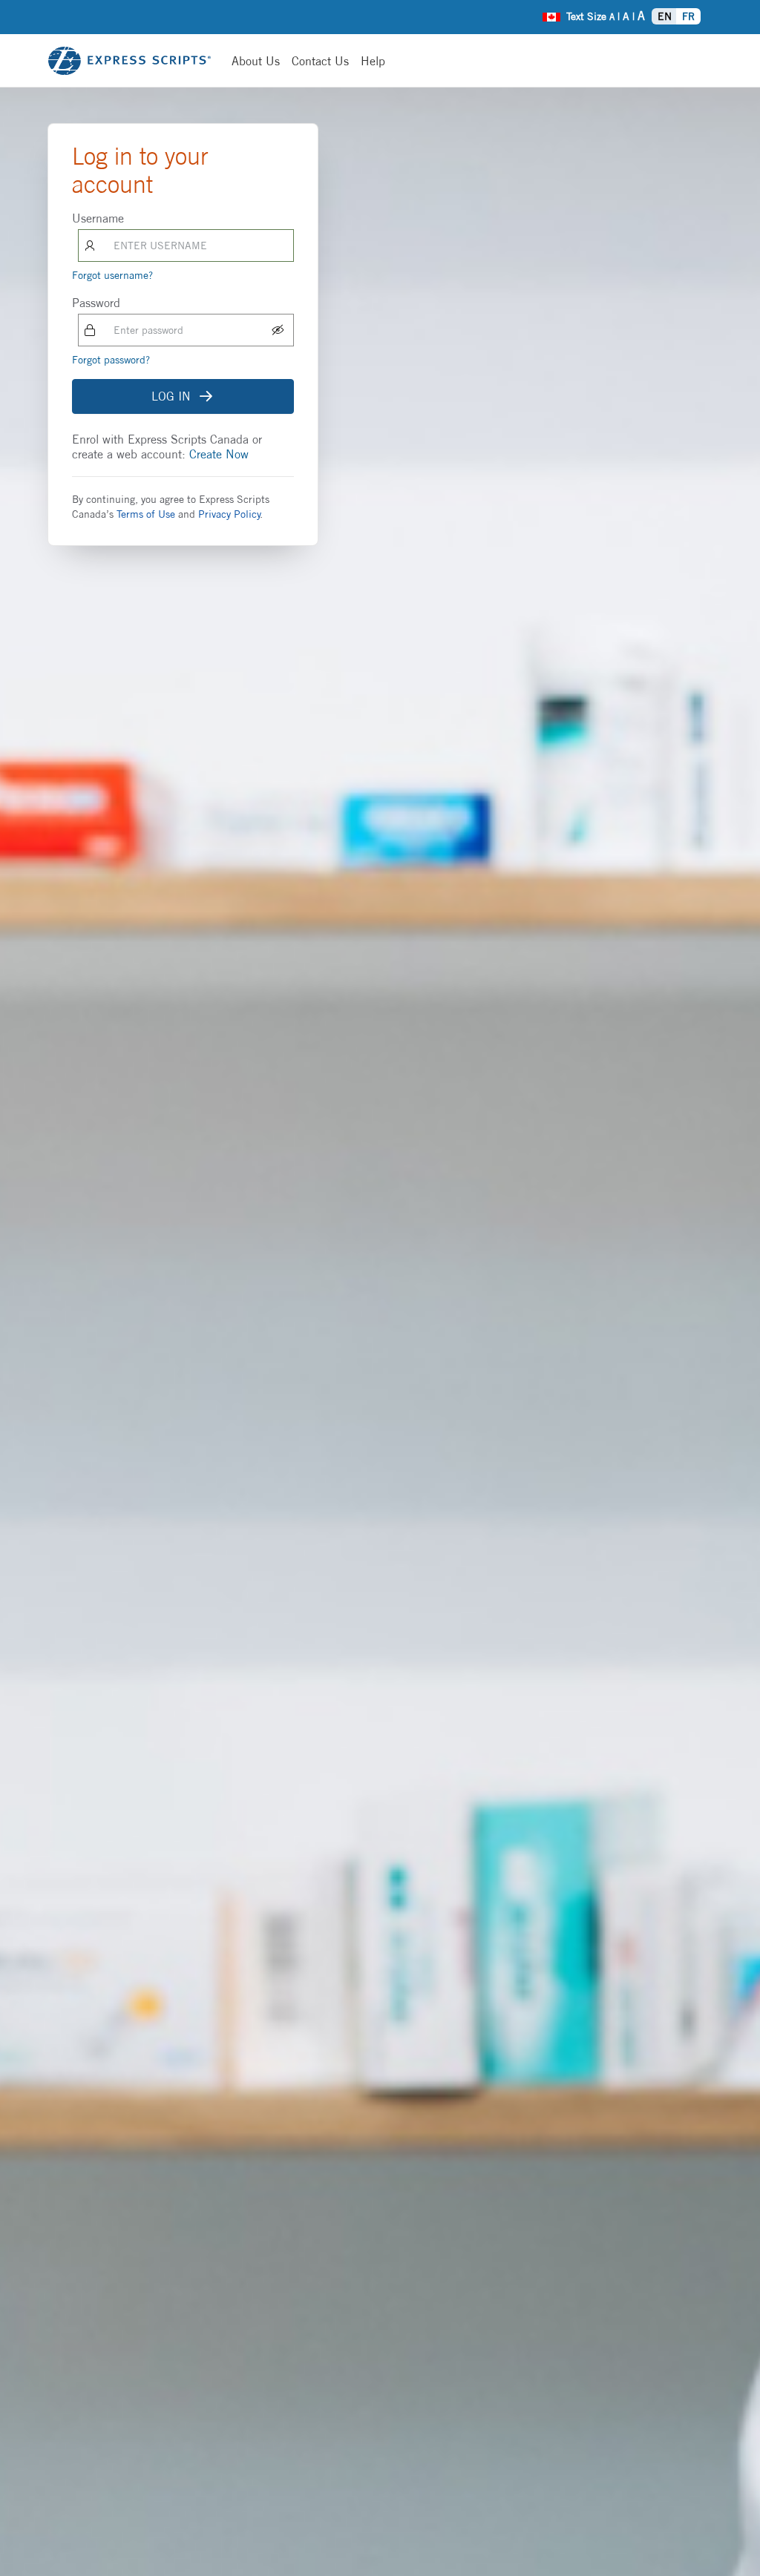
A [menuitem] (612, 17)
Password (96, 303)
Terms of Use (146, 514)
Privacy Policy (229, 514)
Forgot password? (111, 360)
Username (98, 218)
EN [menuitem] (665, 16)
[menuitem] (551, 15)
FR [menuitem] (688, 16)
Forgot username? (112, 275)
